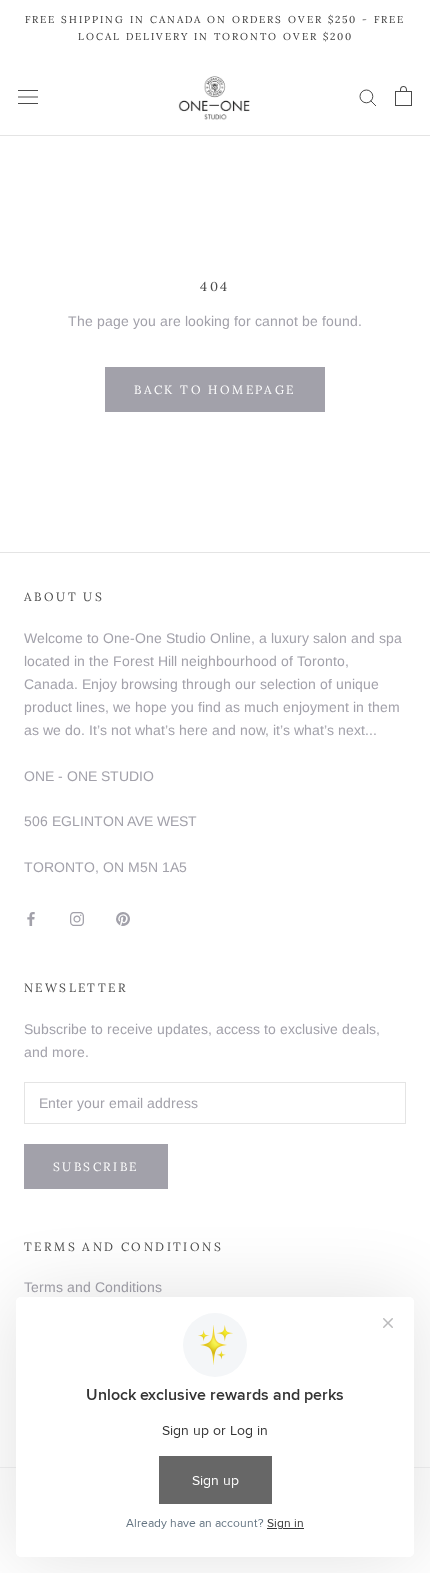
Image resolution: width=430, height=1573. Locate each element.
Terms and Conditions (93, 1287)
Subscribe (96, 1166)
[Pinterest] (123, 918)
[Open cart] (403, 96)
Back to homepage (214, 389)
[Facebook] (31, 918)
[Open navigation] (28, 96)
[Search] (368, 96)
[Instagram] (77, 918)
